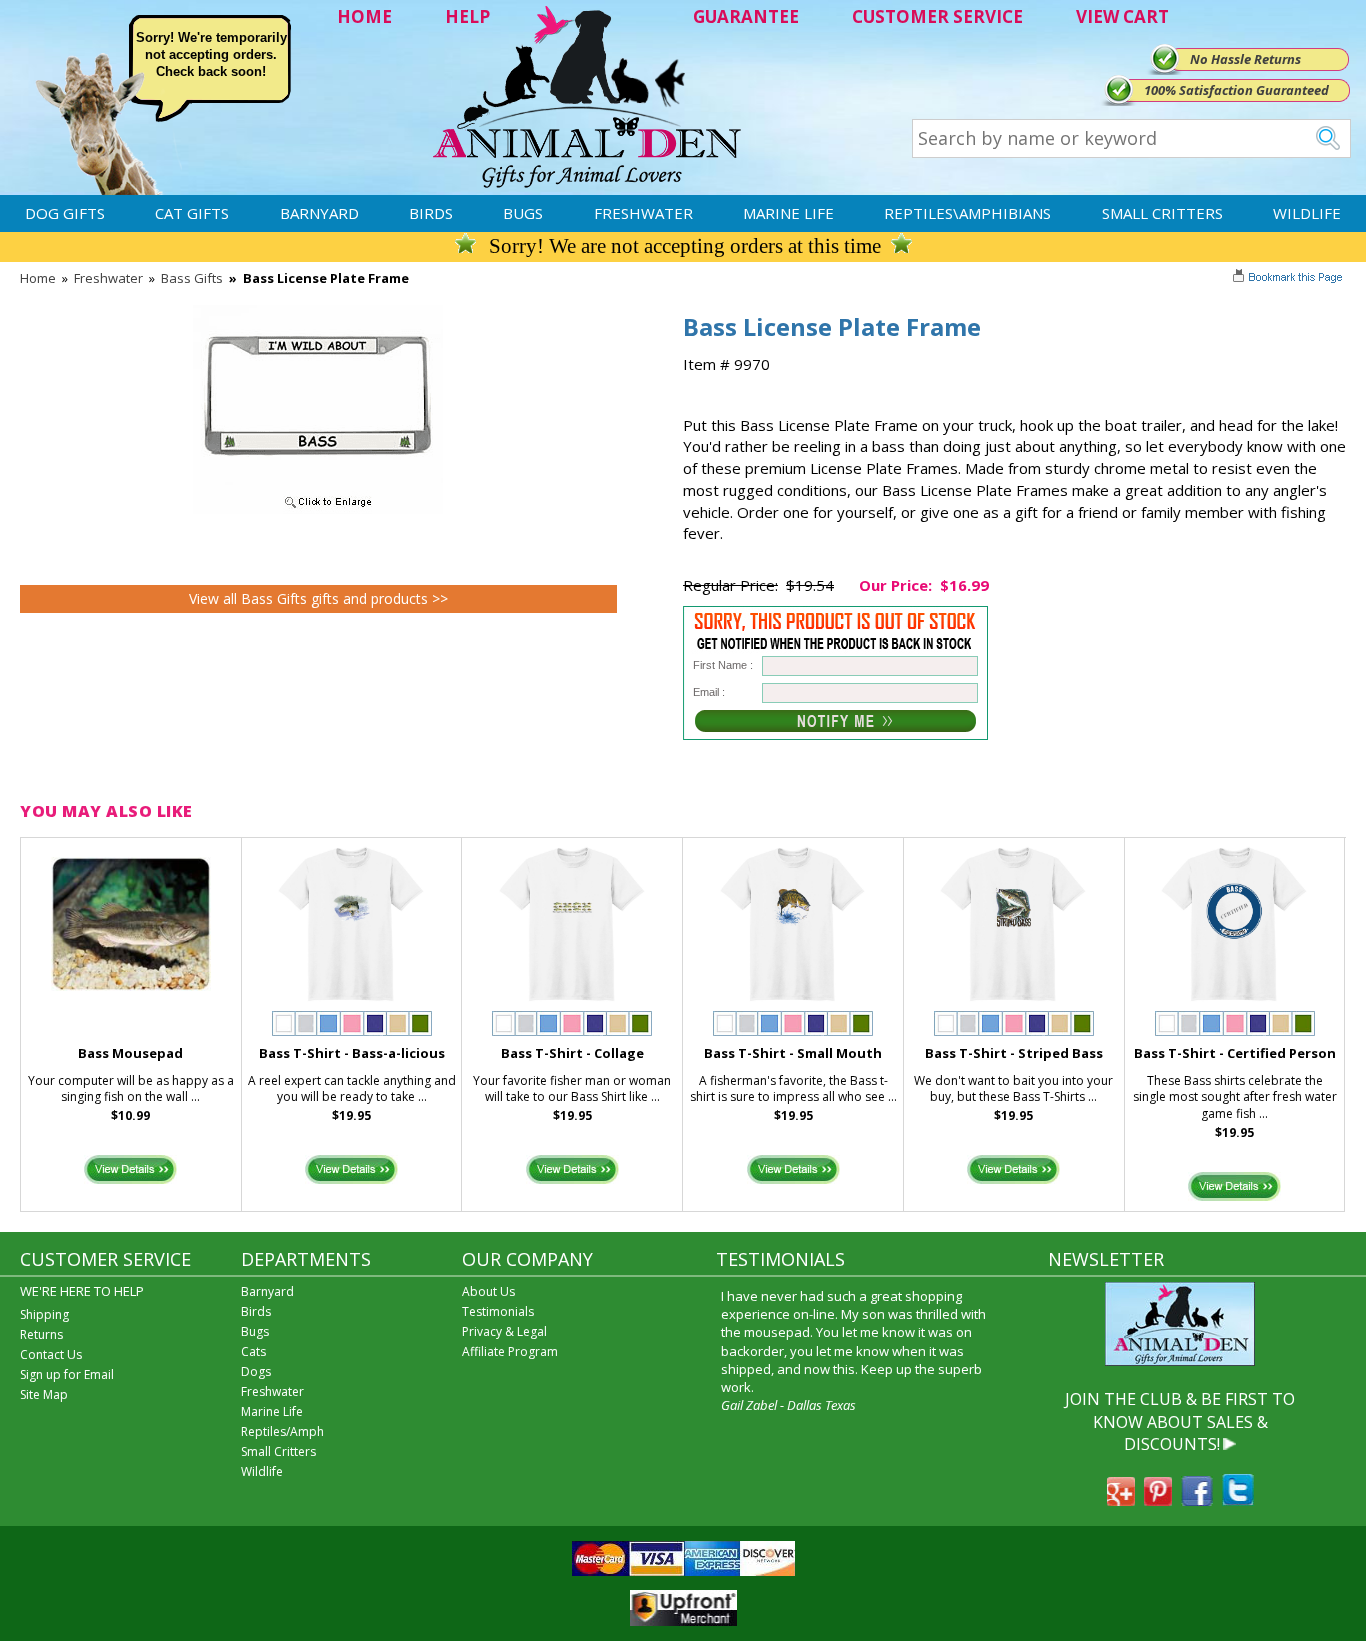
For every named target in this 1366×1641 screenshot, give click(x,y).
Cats (253, 1351)
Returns (41, 1334)
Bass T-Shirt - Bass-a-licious (352, 1053)
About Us (488, 1291)
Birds (431, 213)
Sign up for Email (67, 1374)
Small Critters (1162, 213)
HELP (467, 16)
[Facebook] (1197, 1500)
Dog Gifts (65, 213)
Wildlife (1307, 213)
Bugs (523, 213)
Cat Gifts (192, 213)
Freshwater (643, 213)
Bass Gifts (192, 278)
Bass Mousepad (130, 1053)
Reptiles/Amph (282, 1431)
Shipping (44, 1314)
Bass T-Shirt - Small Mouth (793, 1053)
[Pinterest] (1158, 1500)
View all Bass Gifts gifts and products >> (318, 598)
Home (38, 278)
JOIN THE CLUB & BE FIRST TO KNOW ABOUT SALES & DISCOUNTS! (1180, 1421)
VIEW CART (1122, 16)
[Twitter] (1238, 1500)
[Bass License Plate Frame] (318, 509)
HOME (364, 16)
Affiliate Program (510, 1351)
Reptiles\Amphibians (967, 213)
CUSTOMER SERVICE (937, 16)
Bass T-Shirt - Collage (572, 1053)
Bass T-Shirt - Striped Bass (1014, 1053)
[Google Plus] (1121, 1500)
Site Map (44, 1394)
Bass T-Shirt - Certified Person (1235, 1053)
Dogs (256, 1371)
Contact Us (51, 1354)
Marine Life (788, 213)
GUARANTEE (746, 16)
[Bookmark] (1289, 279)
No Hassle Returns (1245, 59)
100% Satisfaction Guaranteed (1236, 90)
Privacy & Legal (504, 1331)
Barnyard (319, 213)
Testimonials (498, 1311)
